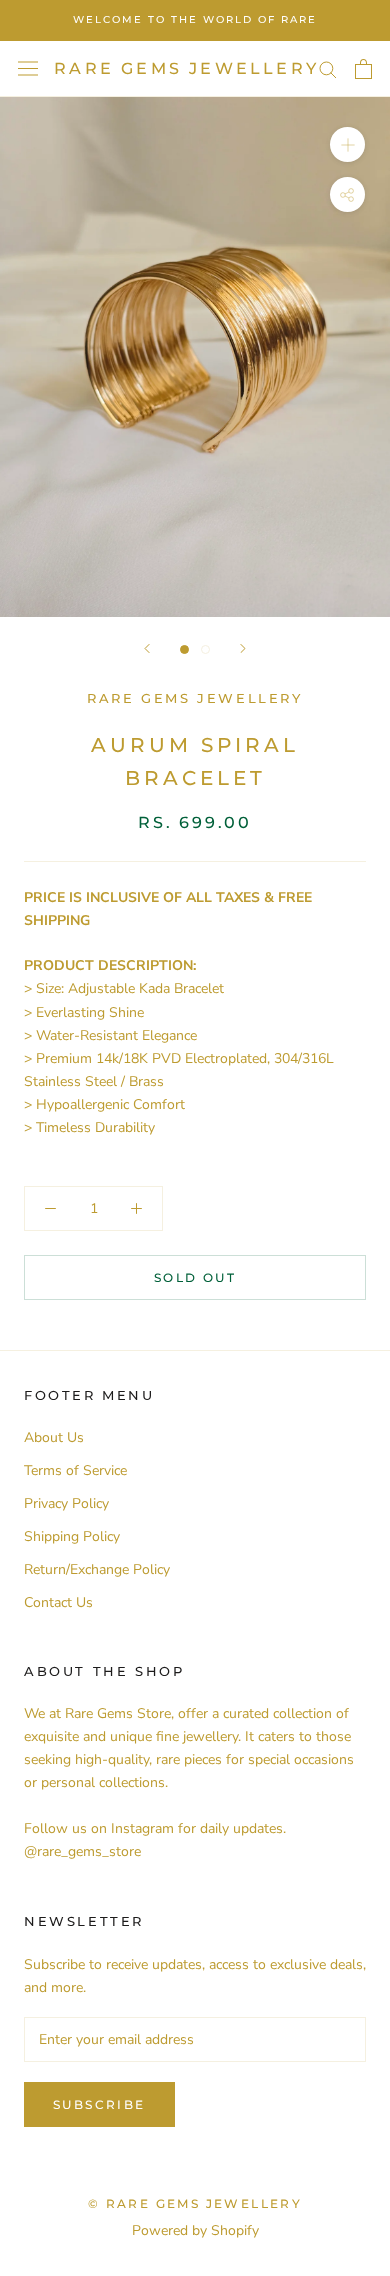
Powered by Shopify (195, 2230)
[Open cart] (363, 69)
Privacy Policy (66, 1503)
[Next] (243, 648)
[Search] (328, 68)
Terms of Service (75, 1470)
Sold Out (195, 1277)
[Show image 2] (205, 649)
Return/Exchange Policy (97, 1569)
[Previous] (147, 648)
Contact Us (58, 1602)
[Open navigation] (28, 68)
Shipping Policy (72, 1536)
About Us (54, 1437)
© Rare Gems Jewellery (195, 2203)
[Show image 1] (184, 649)
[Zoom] (347, 144)
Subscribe (99, 2104)
